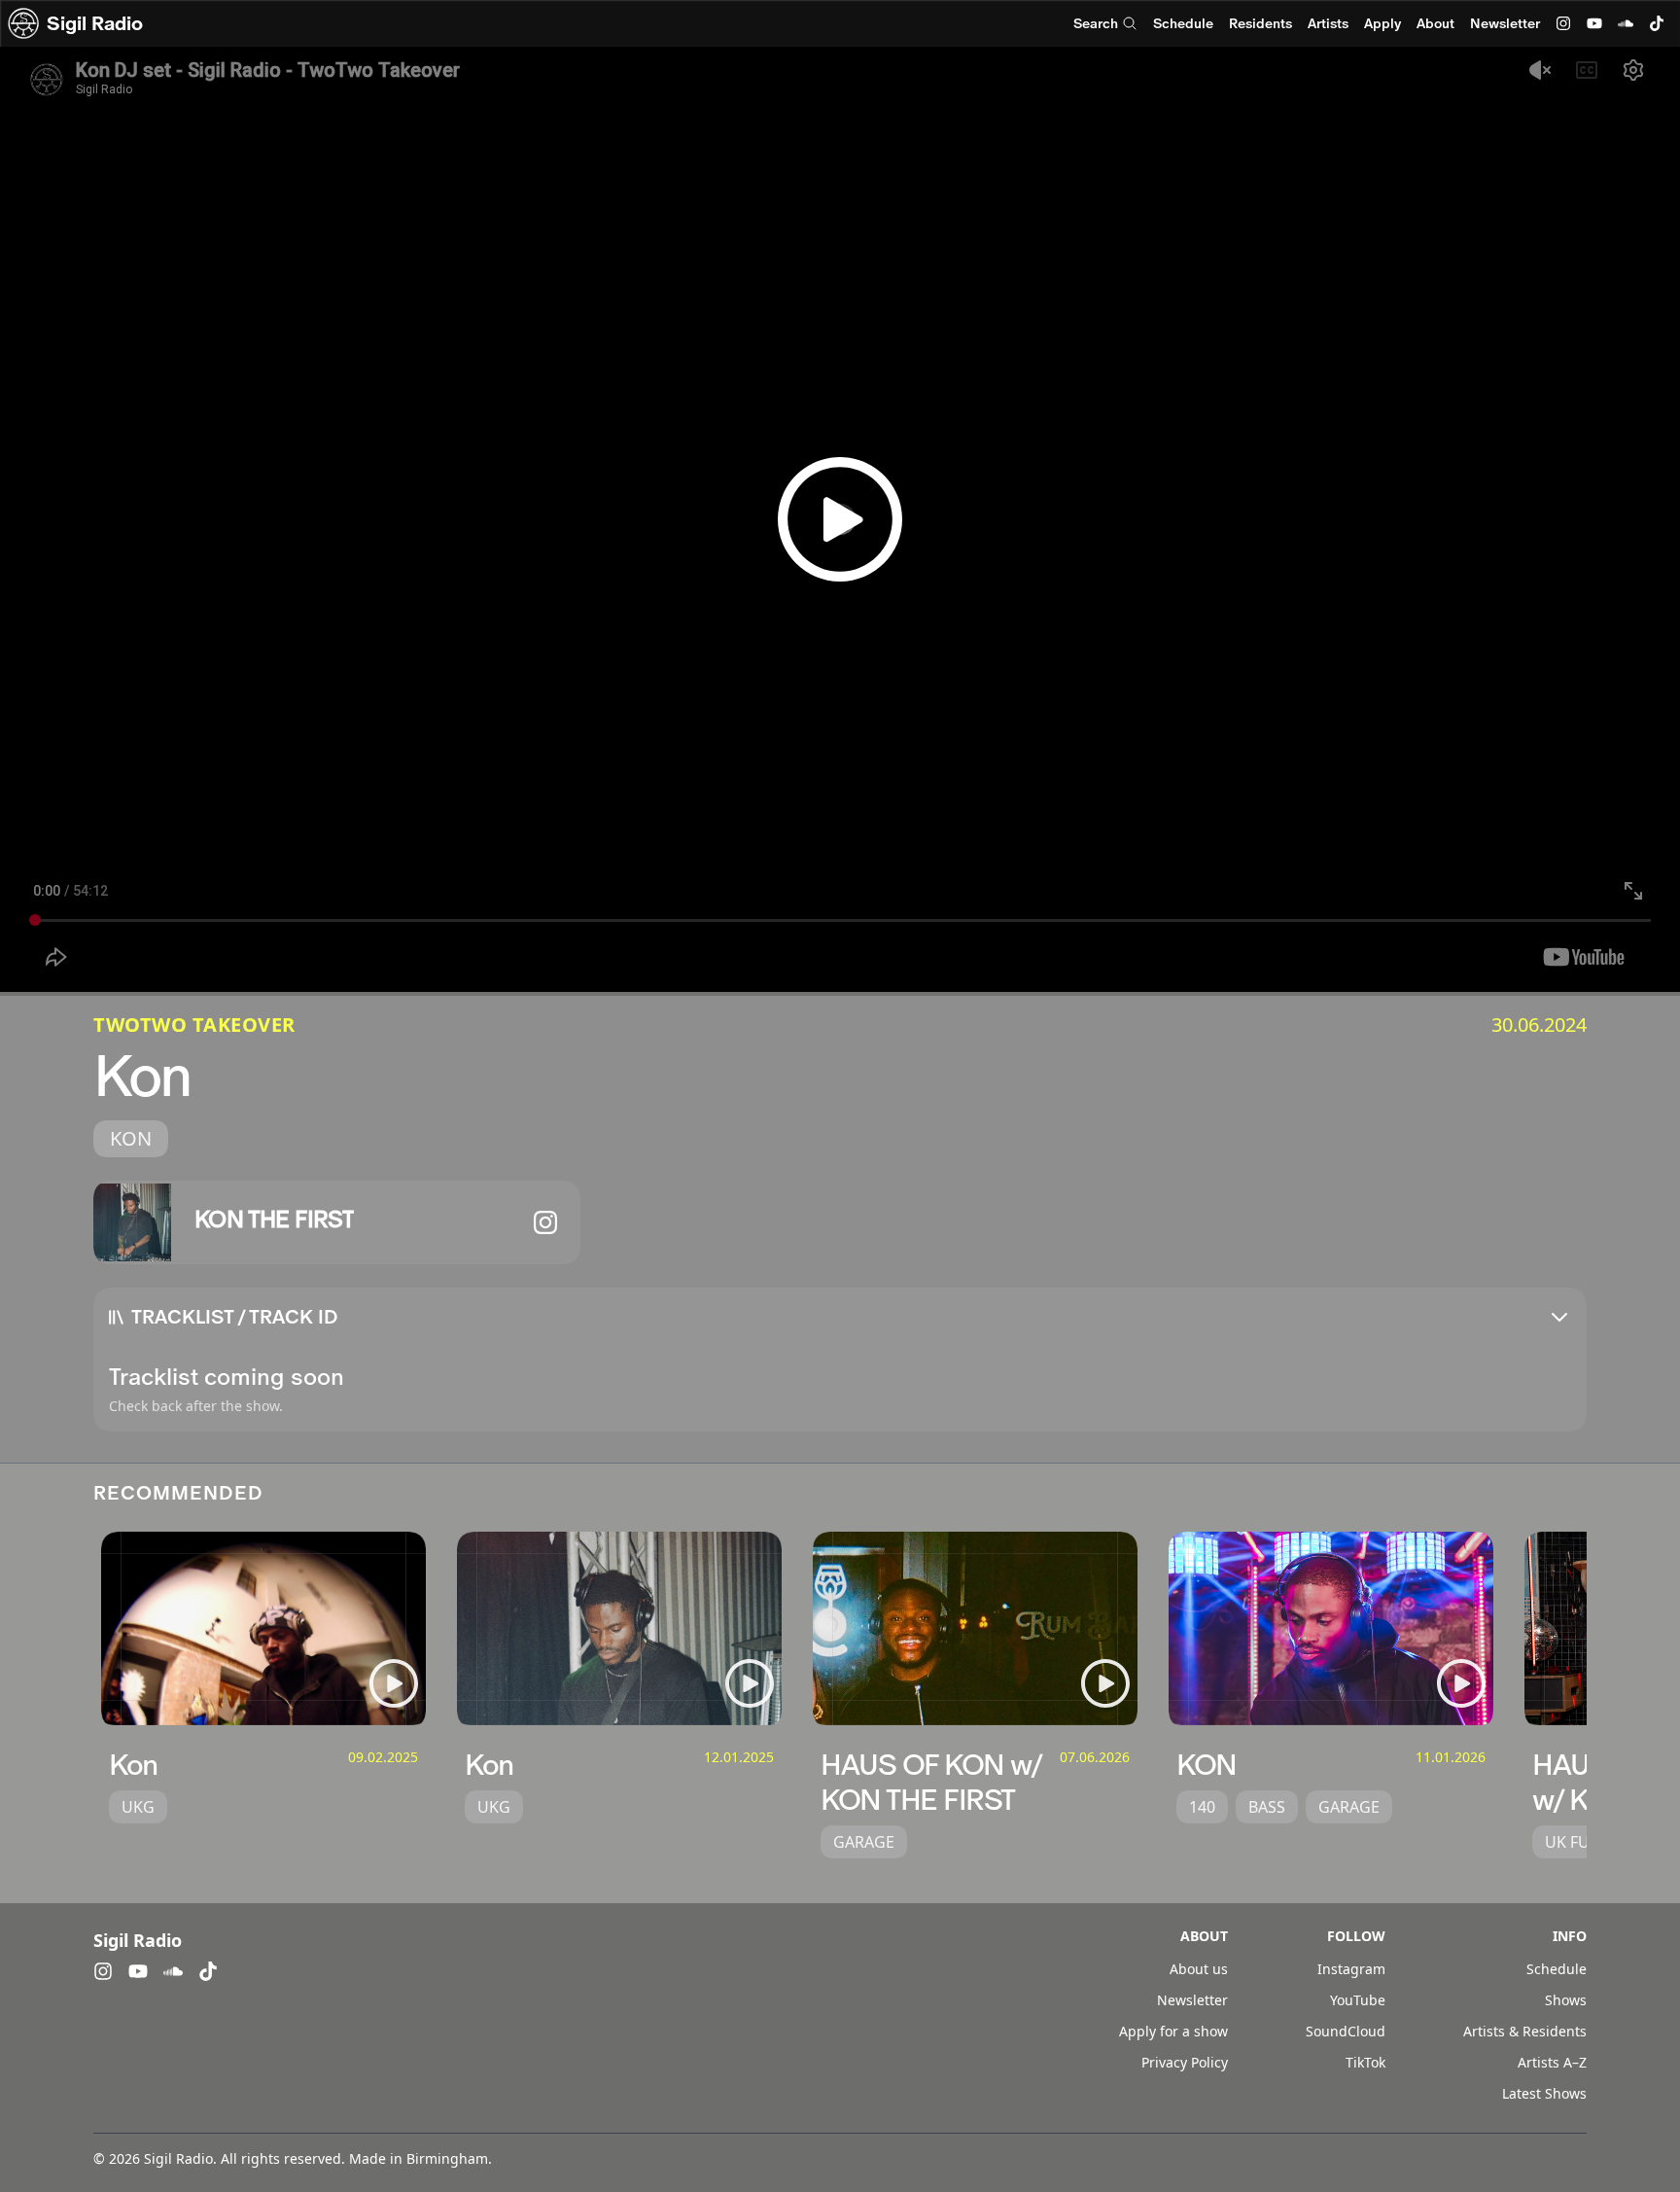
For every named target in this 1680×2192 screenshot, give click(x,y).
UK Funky (1582, 1842)
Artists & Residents (1525, 2031)
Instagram (1351, 1969)
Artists (1328, 23)
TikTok (1365, 2062)
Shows (1566, 2000)
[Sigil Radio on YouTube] (1594, 23)
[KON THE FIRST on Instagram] (545, 1222)
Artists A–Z (1552, 2062)
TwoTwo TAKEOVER (194, 1025)
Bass (1267, 1807)
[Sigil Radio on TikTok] (1657, 23)
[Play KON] (1461, 1683)
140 (1202, 1807)
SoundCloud (1346, 2031)
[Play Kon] (394, 1683)
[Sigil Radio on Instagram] (1563, 23)
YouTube (1358, 2000)
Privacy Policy (1185, 2062)
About (1435, 23)
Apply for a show (1173, 2031)
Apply (1382, 23)
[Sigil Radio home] (23, 23)
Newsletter (1505, 23)
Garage (864, 1842)
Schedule (1183, 23)
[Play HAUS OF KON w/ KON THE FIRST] (1105, 1683)
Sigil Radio (95, 23)
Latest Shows (1544, 2093)
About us (1199, 1969)
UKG (138, 1807)
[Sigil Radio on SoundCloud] (1626, 23)
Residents (1260, 23)
